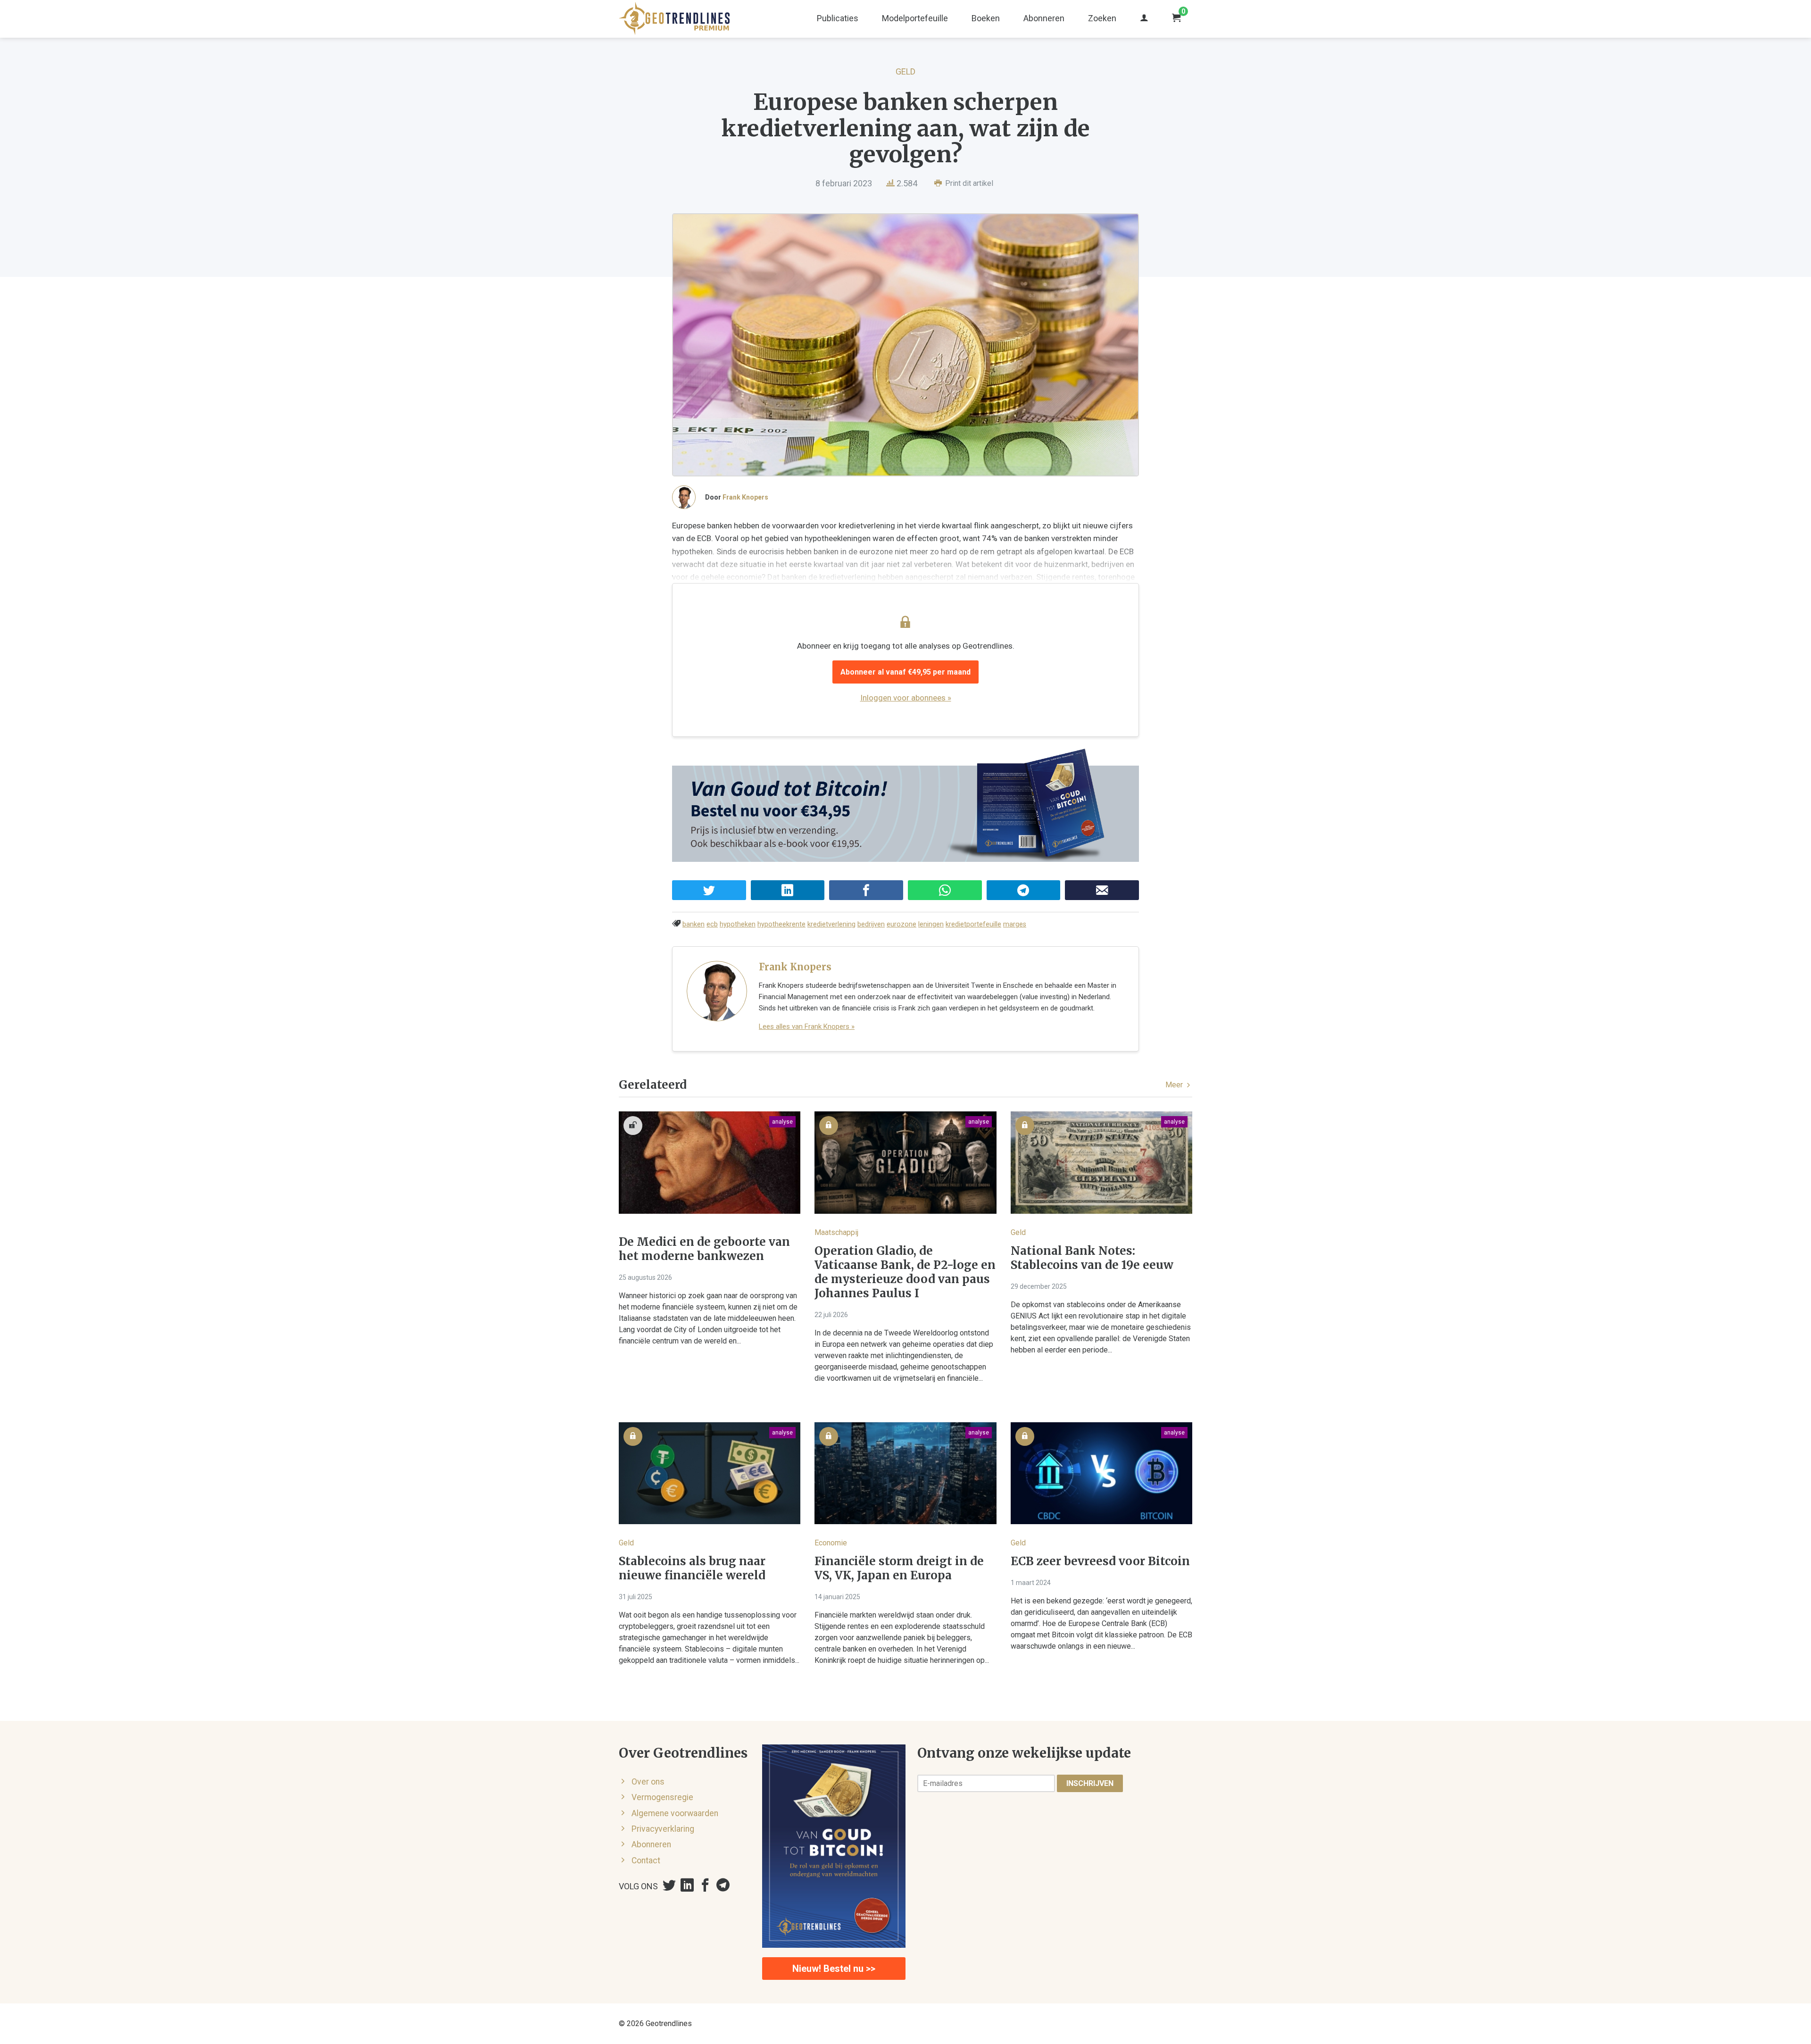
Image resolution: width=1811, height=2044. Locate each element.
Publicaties (838, 18)
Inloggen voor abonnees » (906, 698)
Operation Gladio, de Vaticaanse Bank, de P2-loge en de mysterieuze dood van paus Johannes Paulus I (905, 1272)
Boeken (986, 18)
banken (694, 924)
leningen (931, 924)
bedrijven (871, 924)
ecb (712, 924)
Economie (831, 1543)
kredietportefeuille (973, 924)
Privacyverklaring (663, 1829)
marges (1015, 924)
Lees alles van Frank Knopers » (807, 1026)
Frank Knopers (745, 497)
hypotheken (738, 924)
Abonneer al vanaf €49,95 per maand (905, 672)
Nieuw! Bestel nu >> (834, 1969)
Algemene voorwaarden (675, 1813)
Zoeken (1102, 18)
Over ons (648, 1782)
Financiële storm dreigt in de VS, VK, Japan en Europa (899, 1568)
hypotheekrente (781, 924)
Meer (1175, 1085)
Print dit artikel (968, 183)
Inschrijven (1090, 1783)
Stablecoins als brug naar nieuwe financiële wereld (692, 1568)
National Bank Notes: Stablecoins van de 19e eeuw (1092, 1258)
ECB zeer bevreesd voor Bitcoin (1100, 1561)
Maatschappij (836, 1232)
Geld (905, 71)
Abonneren (1044, 18)
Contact (646, 1860)
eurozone (901, 924)
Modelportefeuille (915, 18)
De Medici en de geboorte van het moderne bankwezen (704, 1249)
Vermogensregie (662, 1797)
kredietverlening (831, 924)
